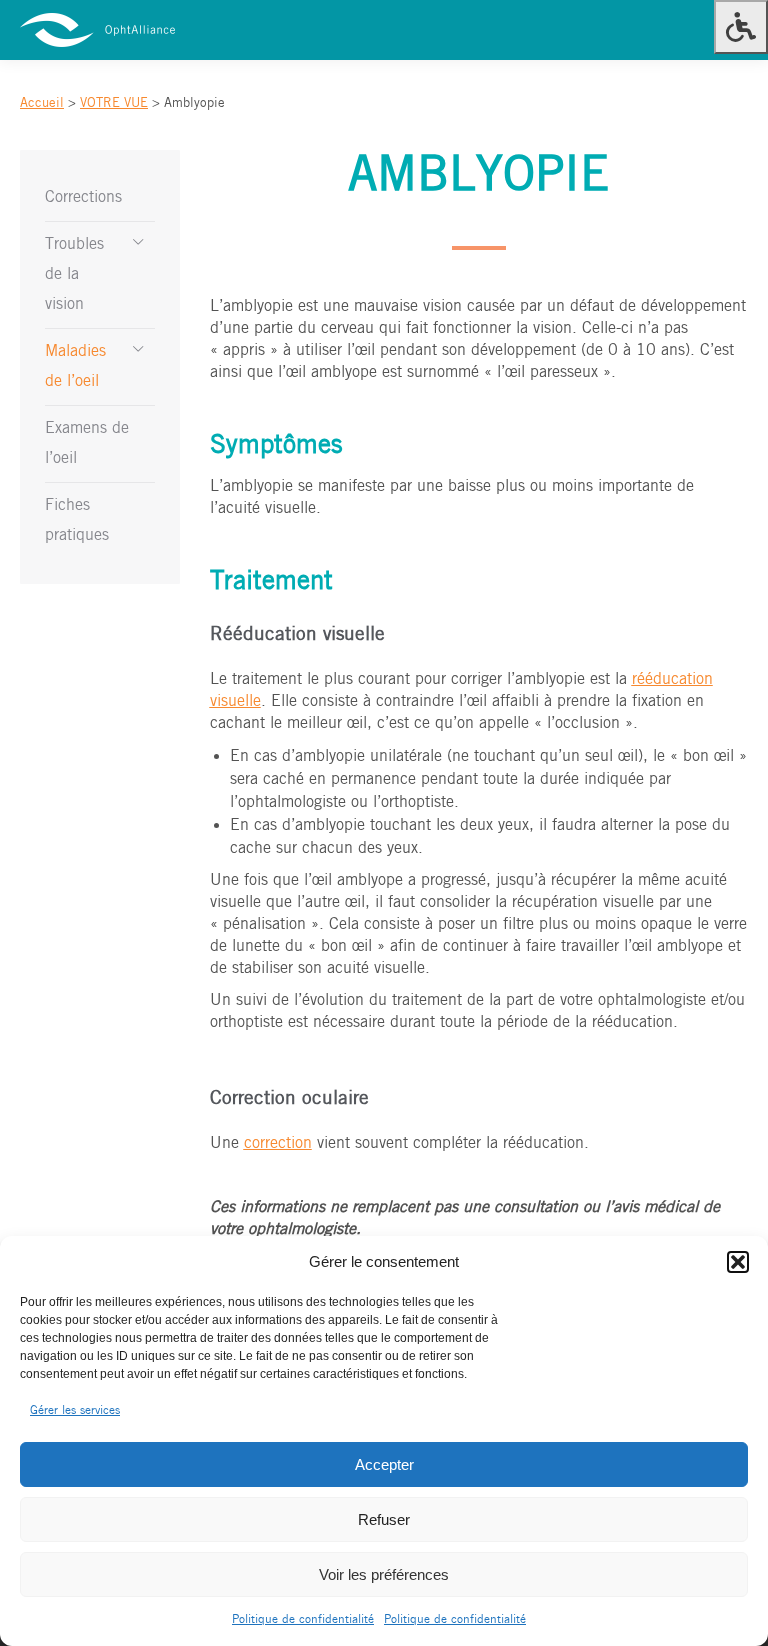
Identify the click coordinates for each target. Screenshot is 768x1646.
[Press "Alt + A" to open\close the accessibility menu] (741, 27)
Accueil (42, 103)
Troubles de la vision (74, 274)
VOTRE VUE (114, 103)
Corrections (83, 197)
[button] (738, 1262)
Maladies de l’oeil (75, 366)
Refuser (384, 1519)
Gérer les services (75, 1410)
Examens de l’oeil (87, 443)
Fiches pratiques (77, 520)
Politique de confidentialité (303, 1619)
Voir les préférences (384, 1574)
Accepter (384, 1464)
